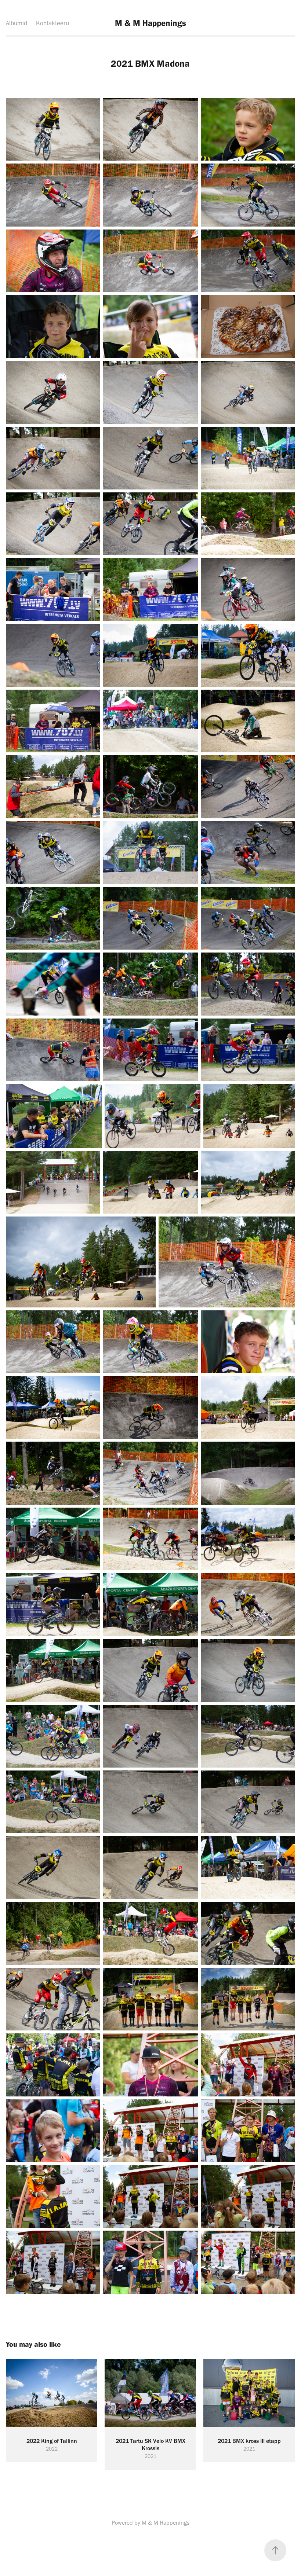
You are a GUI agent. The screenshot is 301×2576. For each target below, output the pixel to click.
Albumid (17, 23)
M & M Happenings (150, 23)
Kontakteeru (52, 23)
